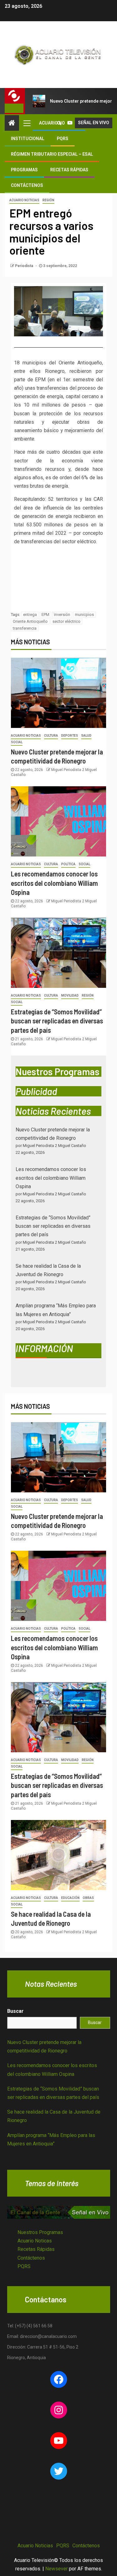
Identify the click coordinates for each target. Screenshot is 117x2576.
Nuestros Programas (40, 2232)
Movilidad (70, 995)
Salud (86, 736)
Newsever (56, 2569)
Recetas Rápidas (69, 170)
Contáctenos (27, 185)
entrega (30, 615)
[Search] (59, 123)
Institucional (28, 139)
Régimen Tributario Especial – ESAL (52, 154)
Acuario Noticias (24, 200)
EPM (45, 615)
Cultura (51, 736)
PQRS (63, 139)
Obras (88, 1898)
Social (17, 742)
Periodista (24, 266)
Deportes (70, 736)
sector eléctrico (66, 621)
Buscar (15, 2011)
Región (48, 200)
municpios (84, 615)
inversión (62, 615)
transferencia (25, 628)
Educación (70, 1898)
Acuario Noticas (35, 2241)
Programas (24, 170)
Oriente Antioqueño (30, 621)
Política (68, 864)
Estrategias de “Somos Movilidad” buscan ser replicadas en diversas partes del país (57, 1021)
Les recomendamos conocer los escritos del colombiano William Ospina (54, 883)
